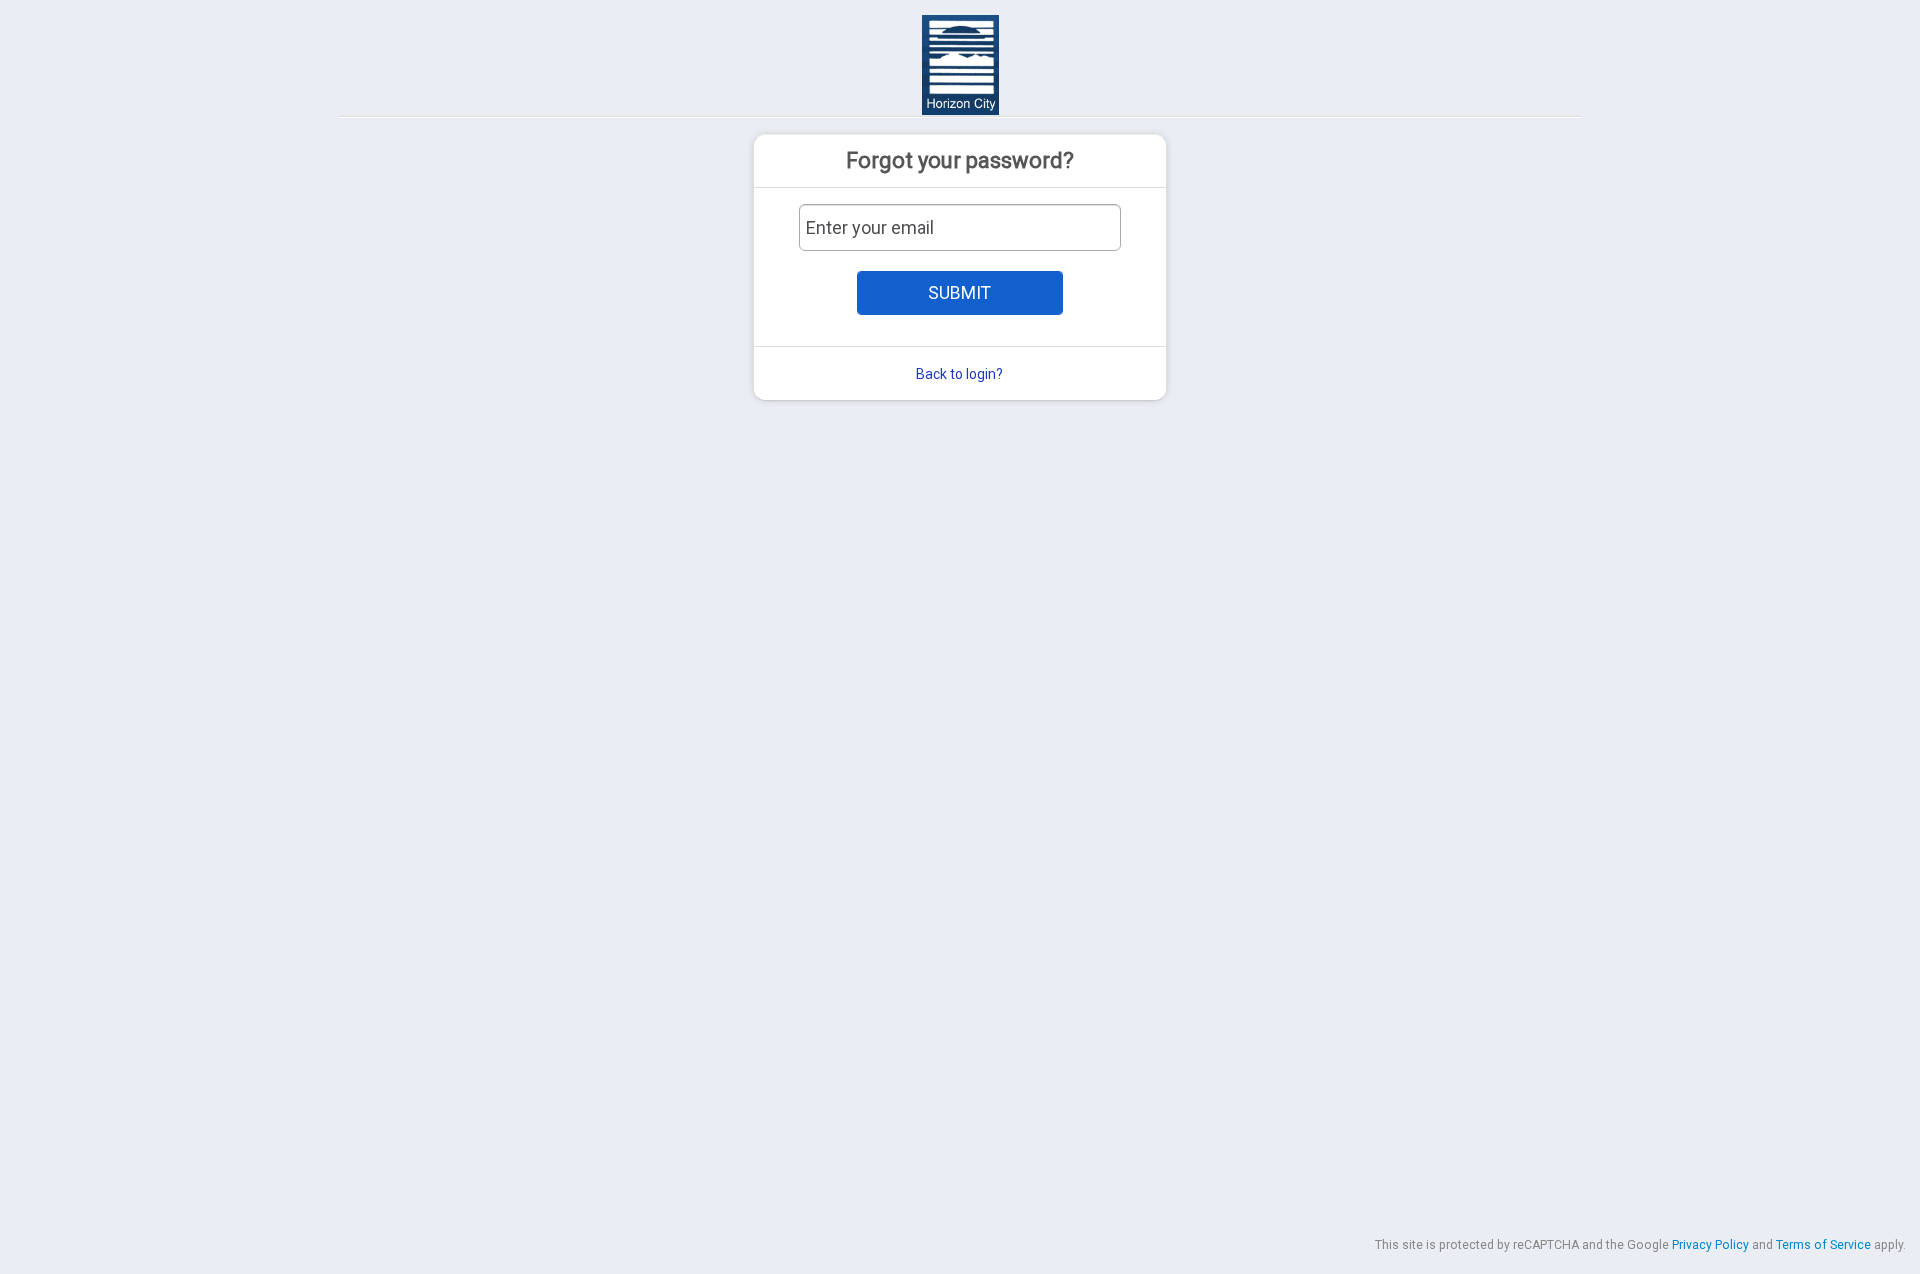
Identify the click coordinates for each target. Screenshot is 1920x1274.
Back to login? (959, 374)
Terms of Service (1823, 1245)
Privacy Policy (1710, 1245)
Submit (959, 293)
